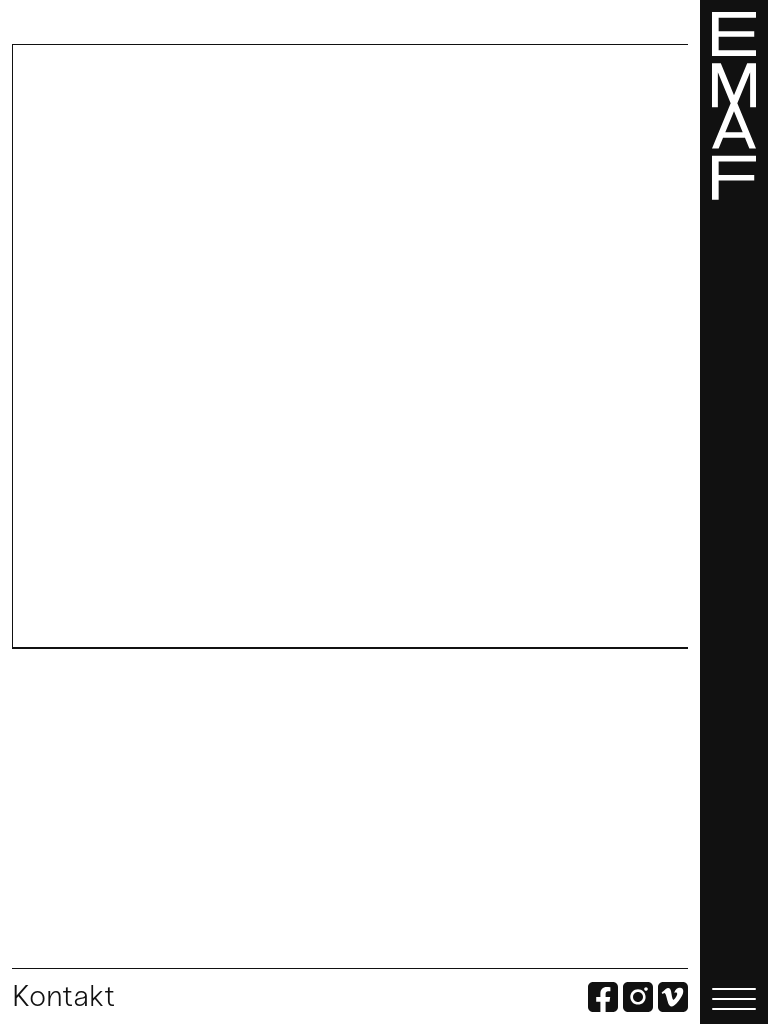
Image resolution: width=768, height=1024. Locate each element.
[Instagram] (638, 999)
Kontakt (63, 996)
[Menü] (734, 512)
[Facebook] (603, 999)
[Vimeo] (673, 999)
